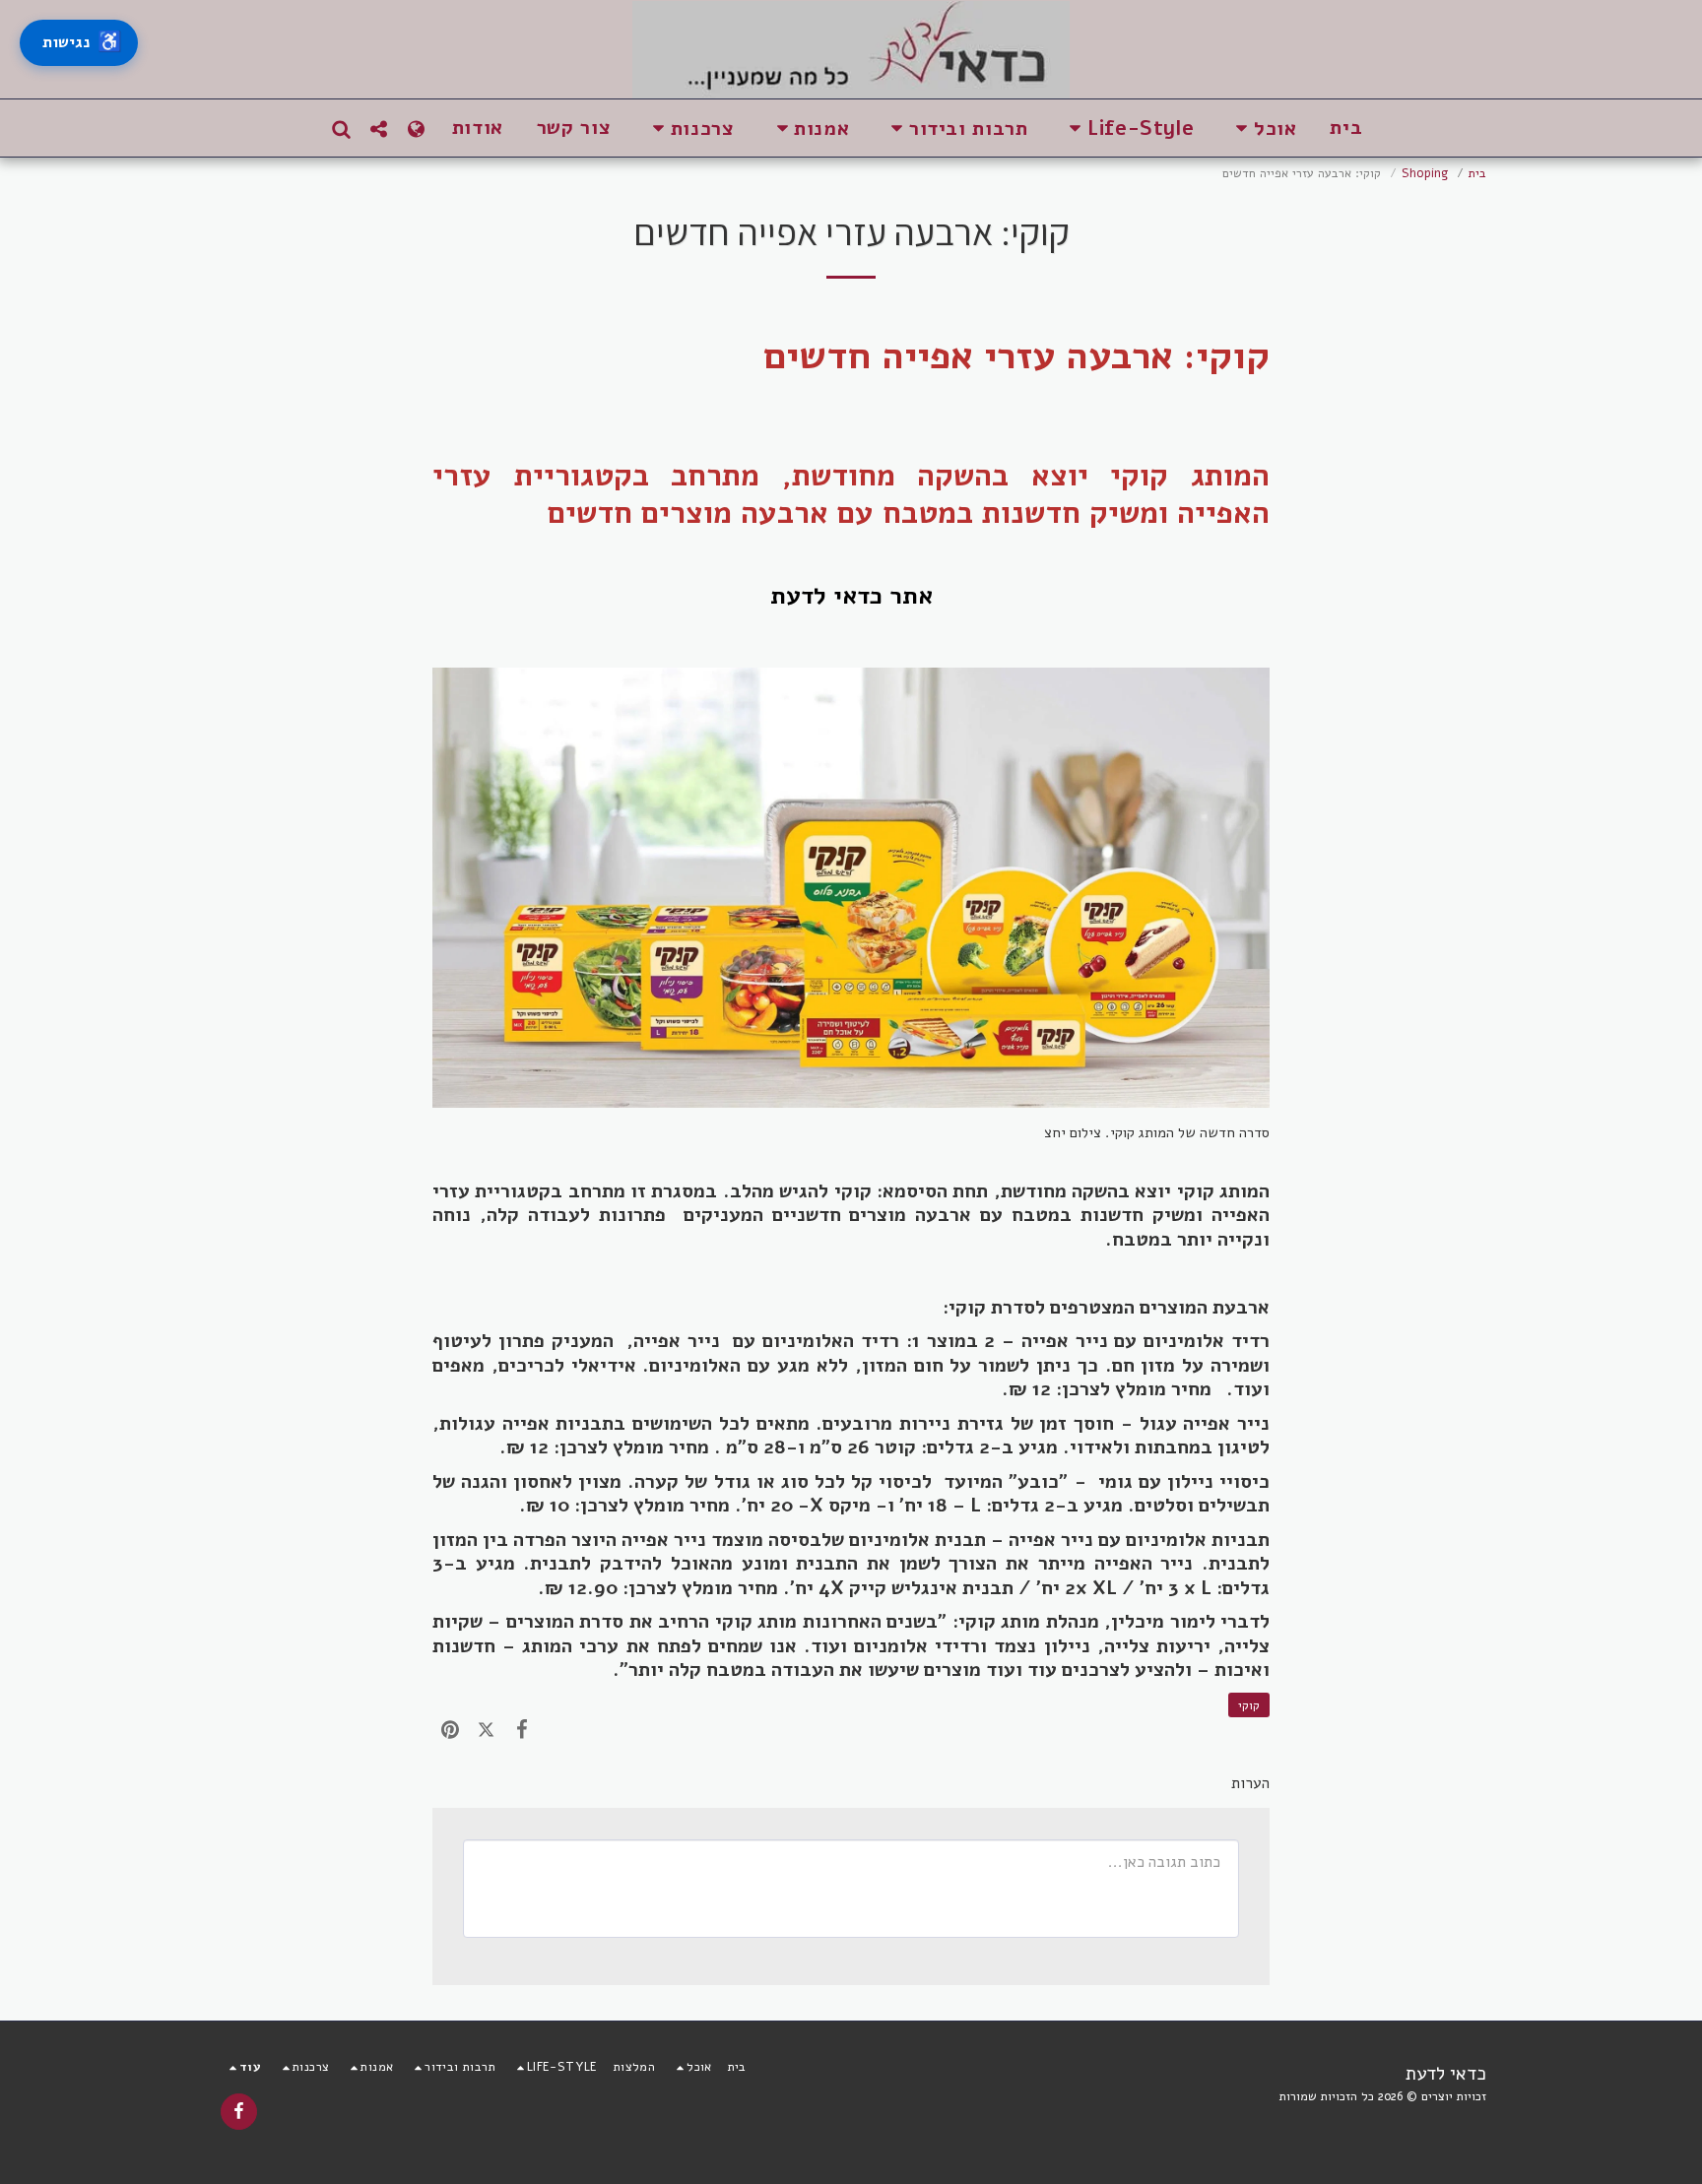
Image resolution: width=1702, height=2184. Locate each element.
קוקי (1249, 1705)
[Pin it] (450, 1729)
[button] (1262, 128)
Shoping (1425, 173)
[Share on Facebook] (522, 1729)
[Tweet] (486, 1729)
